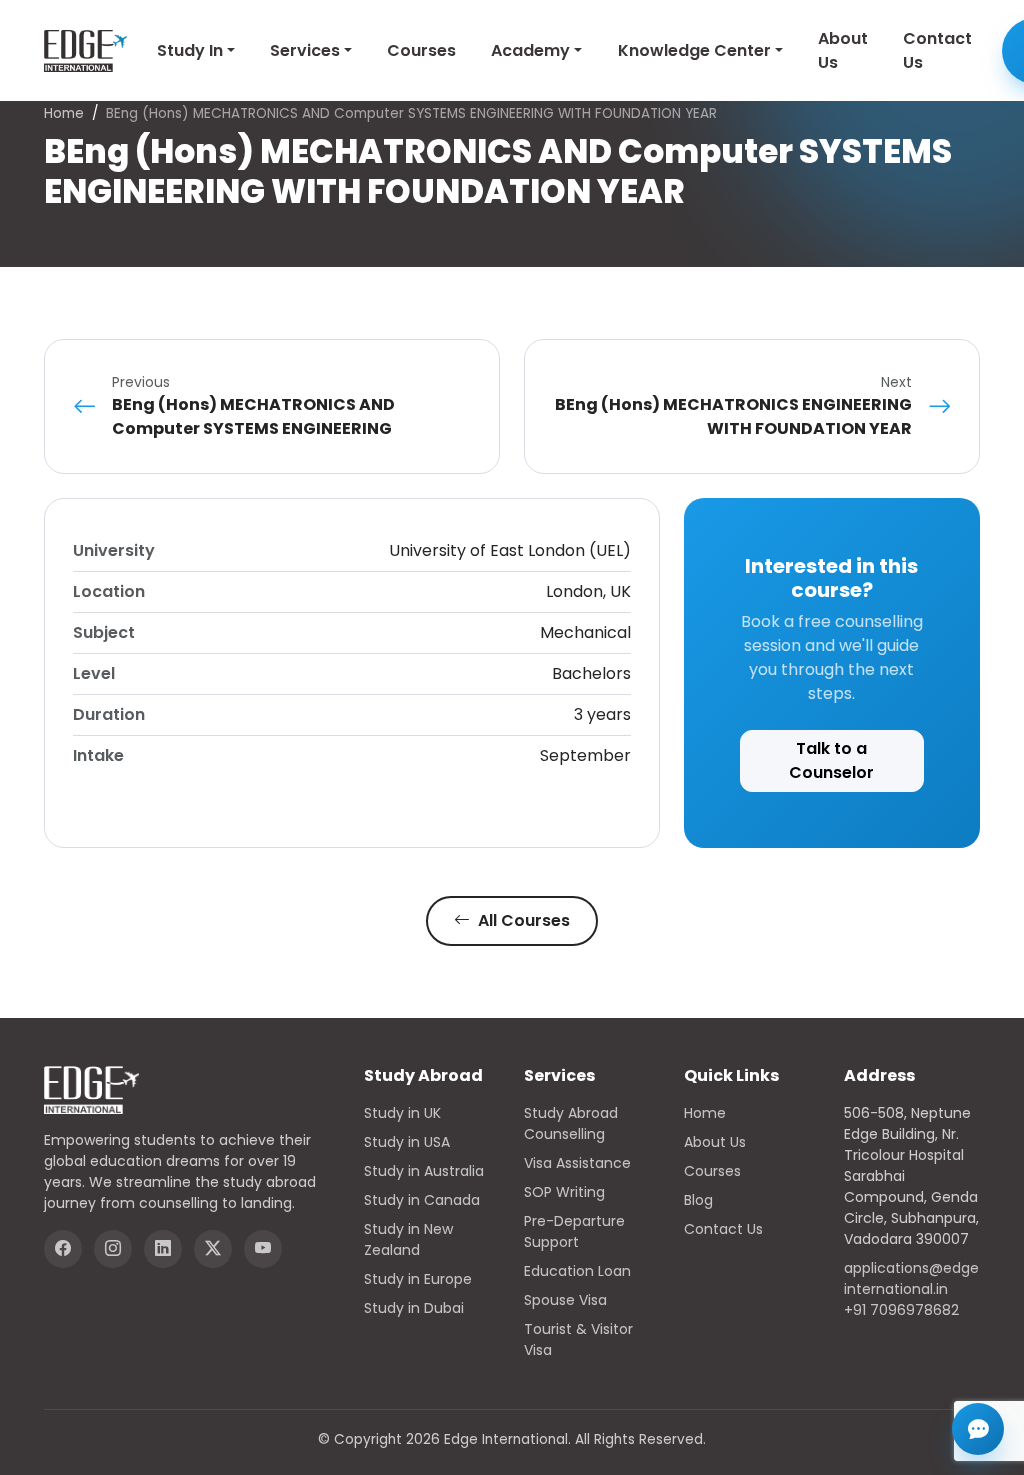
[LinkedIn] (163, 1249)
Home (64, 113)
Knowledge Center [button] (694, 50)
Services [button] (305, 50)
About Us (843, 50)
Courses (421, 50)
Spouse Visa (565, 1300)
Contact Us (937, 50)
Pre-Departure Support (574, 1231)
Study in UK (402, 1113)
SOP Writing (564, 1192)
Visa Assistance (577, 1163)
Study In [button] (190, 50)
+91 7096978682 (901, 1310)
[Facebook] (63, 1249)
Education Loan (577, 1271)
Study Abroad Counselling (571, 1123)
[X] (213, 1249)
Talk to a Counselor (831, 760)
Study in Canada (422, 1200)
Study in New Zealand (408, 1239)
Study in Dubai (414, 1308)
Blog (698, 1200)
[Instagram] (113, 1249)
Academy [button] (530, 50)
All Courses (522, 920)
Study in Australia (424, 1171)
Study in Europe (418, 1279)
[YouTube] (263, 1249)
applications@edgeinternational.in (911, 1278)
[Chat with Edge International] (978, 1429)
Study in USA (407, 1142)
